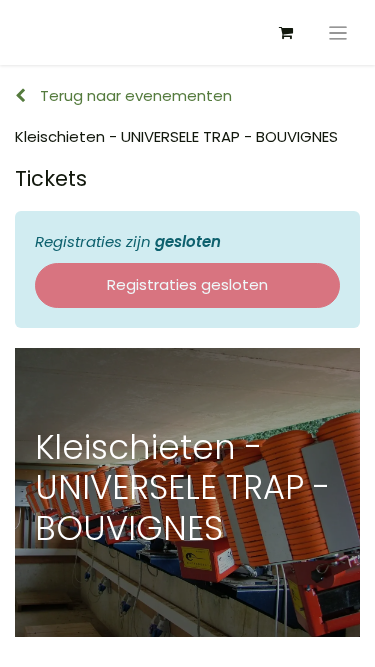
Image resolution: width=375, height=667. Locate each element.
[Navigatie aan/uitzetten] (338, 32)
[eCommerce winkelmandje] (286, 33)
